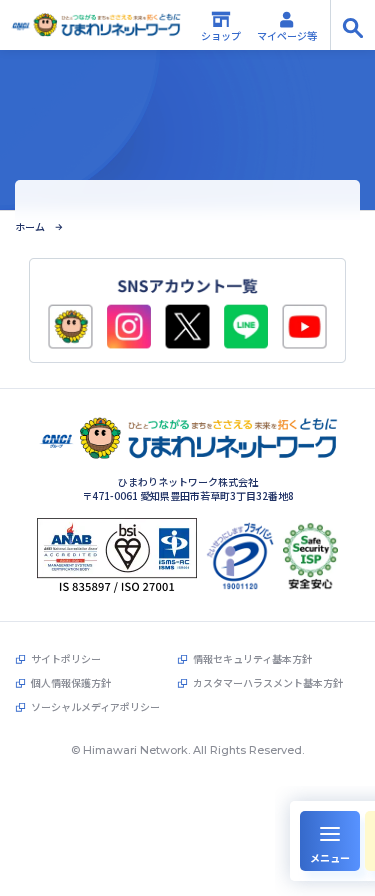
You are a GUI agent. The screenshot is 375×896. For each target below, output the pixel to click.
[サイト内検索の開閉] (352, 25)
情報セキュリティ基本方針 (252, 659)
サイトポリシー (66, 659)
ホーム (30, 227)
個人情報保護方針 (71, 683)
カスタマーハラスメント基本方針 (268, 683)
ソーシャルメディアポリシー (95, 707)
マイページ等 (287, 35)
